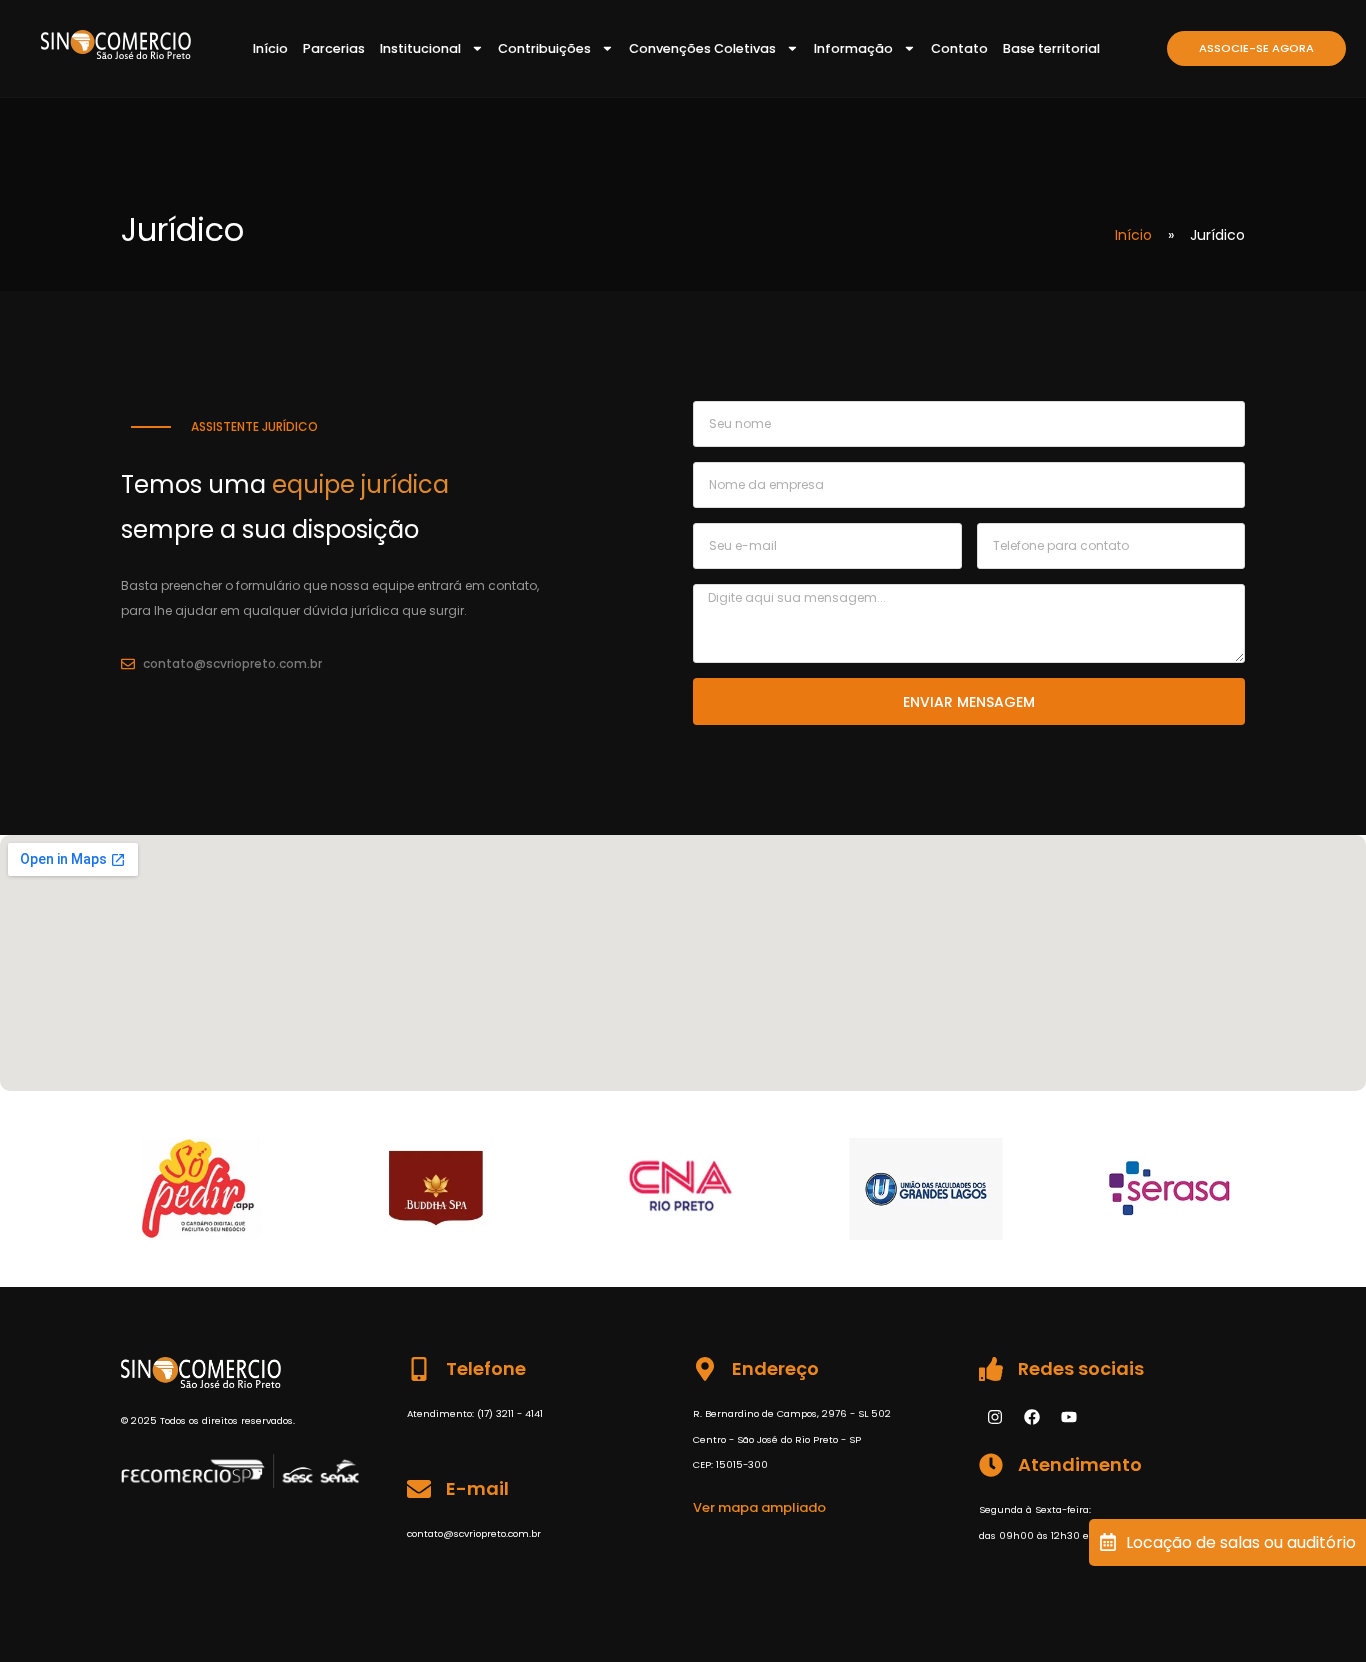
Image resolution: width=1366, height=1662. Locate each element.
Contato (959, 48)
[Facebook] (1032, 1417)
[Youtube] (1069, 1417)
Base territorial (1051, 48)
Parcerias (334, 48)
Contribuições (544, 48)
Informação (853, 48)
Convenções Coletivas (702, 48)
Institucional (420, 48)
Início (270, 48)
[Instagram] (995, 1417)
